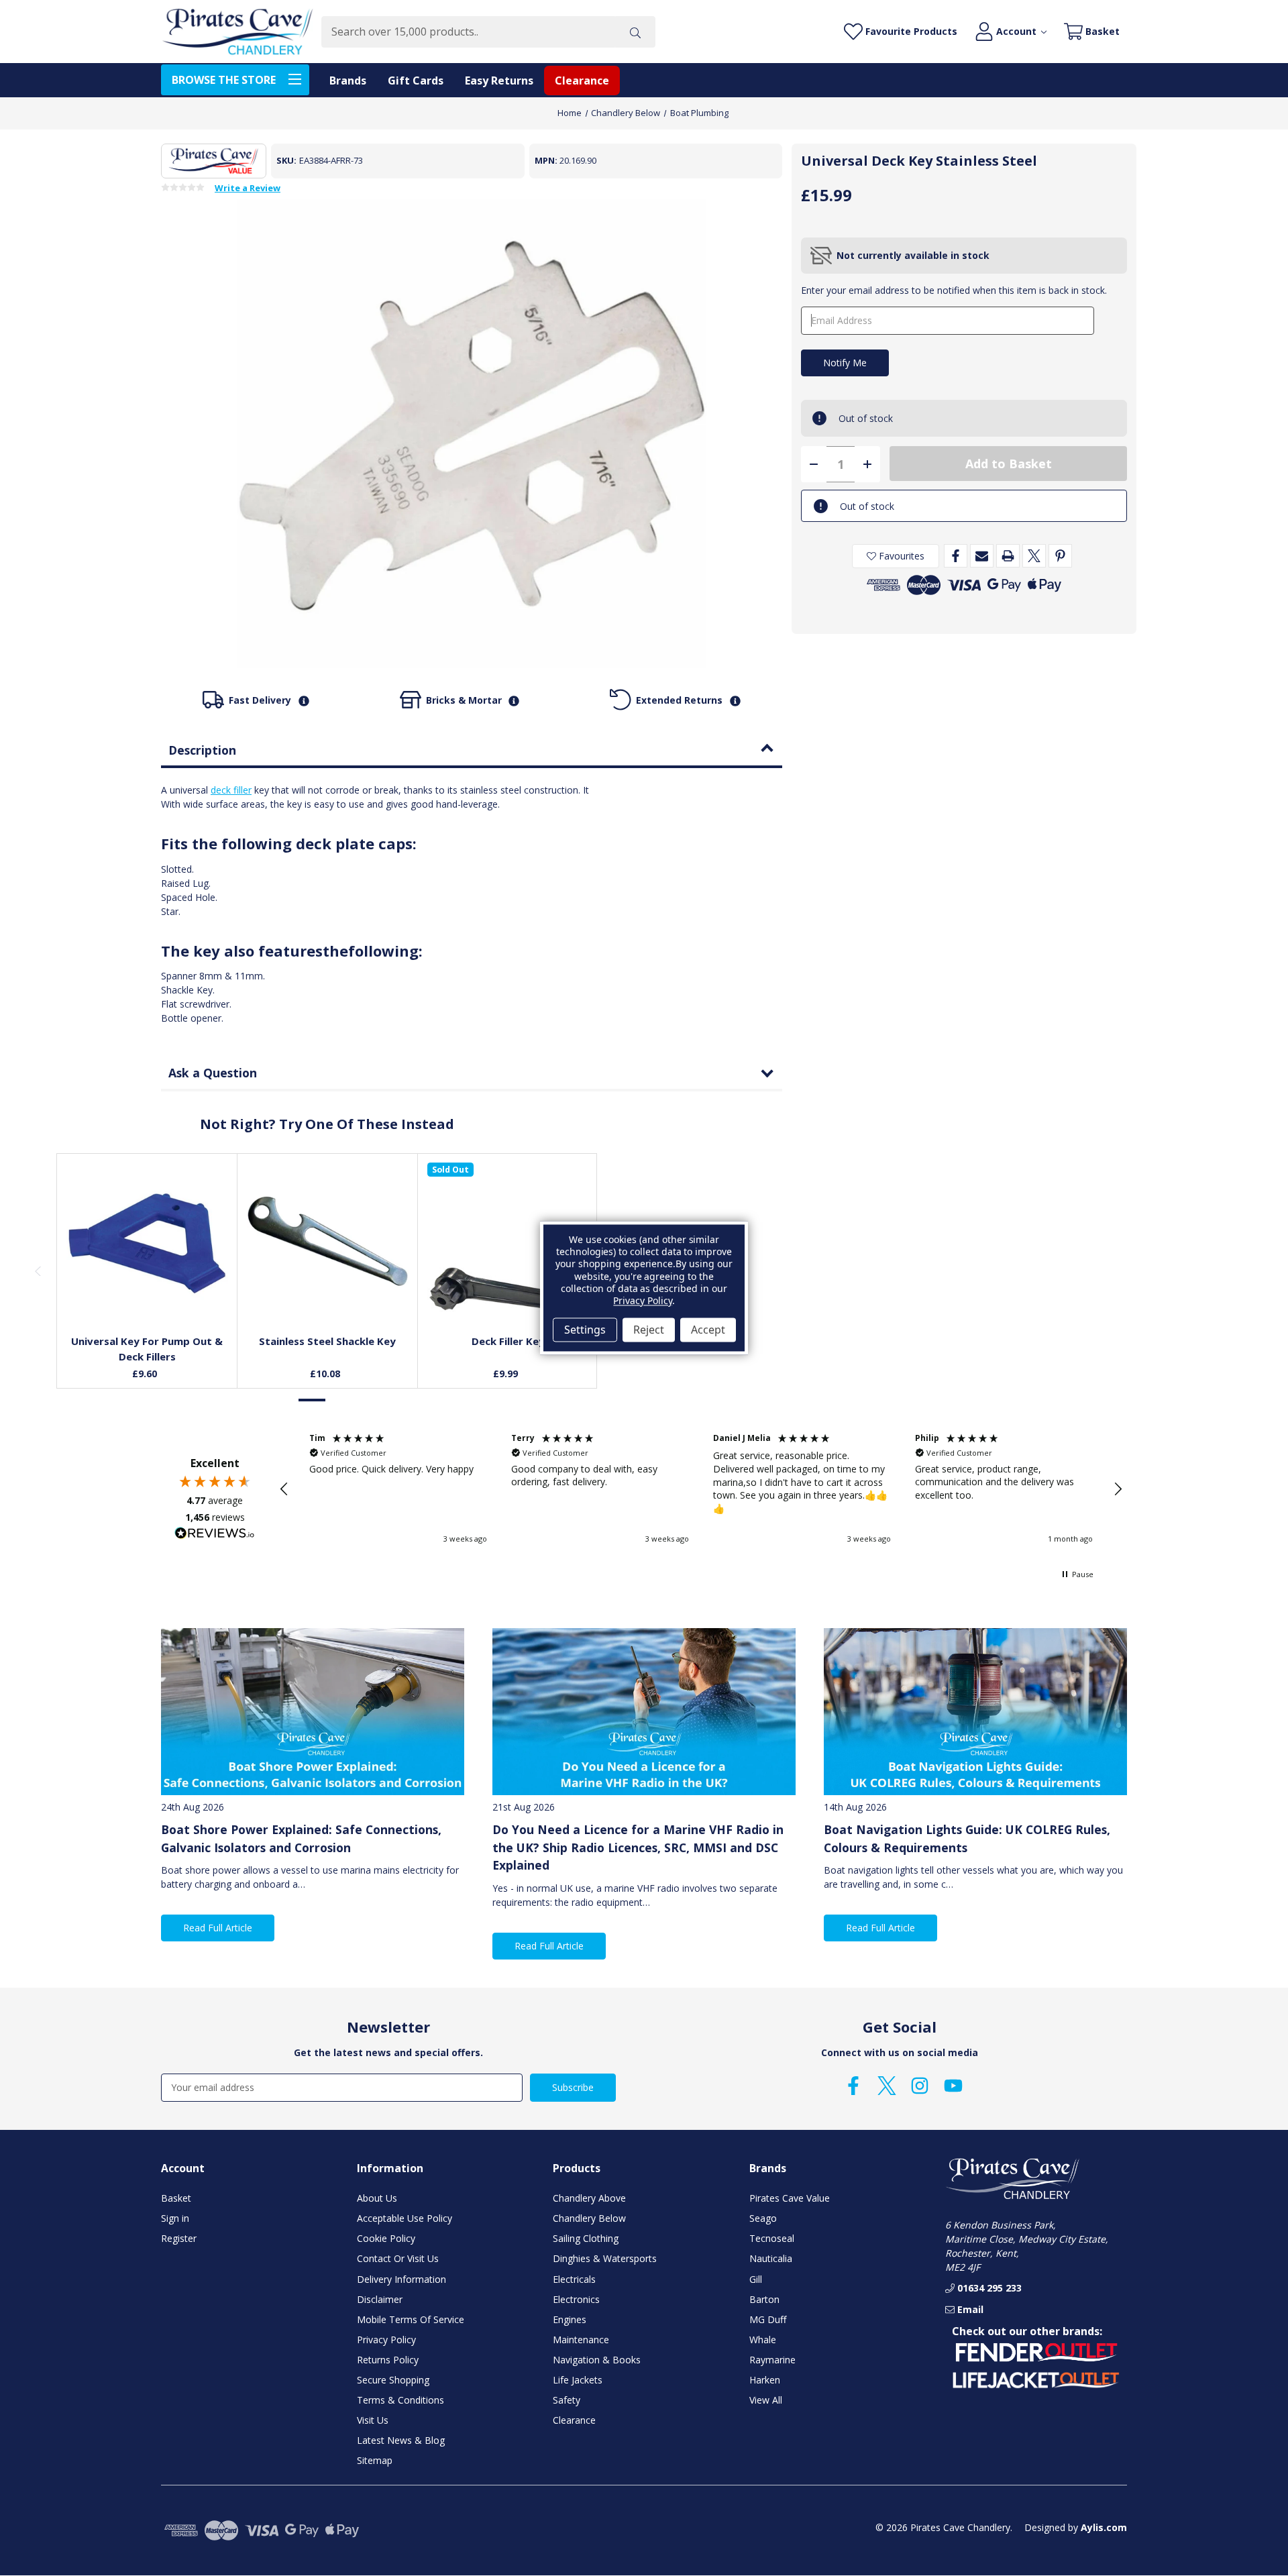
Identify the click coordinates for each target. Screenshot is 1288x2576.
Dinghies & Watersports (605, 2258)
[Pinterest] (1060, 556)
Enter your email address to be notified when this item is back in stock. (954, 290)
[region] (701, 1489)
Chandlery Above (589, 2198)
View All (766, 2400)
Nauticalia (771, 2258)
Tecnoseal (772, 2238)
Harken (765, 2380)
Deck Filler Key (508, 1341)
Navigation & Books (597, 2360)
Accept (708, 1330)
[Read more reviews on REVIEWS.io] (215, 1535)
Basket (176, 2198)
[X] (1034, 556)
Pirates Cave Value (790, 2198)
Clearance (582, 80)
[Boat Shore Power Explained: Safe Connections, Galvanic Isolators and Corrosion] (313, 1712)
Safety (567, 2400)
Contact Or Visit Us (398, 2258)
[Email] (982, 556)
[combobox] (468, 32)
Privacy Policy (386, 2340)
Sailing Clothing (586, 2238)
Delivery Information (401, 2279)
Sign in (175, 2218)
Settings (585, 1330)
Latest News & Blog (401, 2440)
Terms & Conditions (400, 2400)
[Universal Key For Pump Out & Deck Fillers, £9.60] (147, 1243)
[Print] (1008, 556)
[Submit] (635, 32)
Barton (764, 2299)
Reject (649, 1330)
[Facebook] (956, 556)
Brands (348, 80)
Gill (756, 2279)
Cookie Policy (386, 2238)
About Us (377, 2198)
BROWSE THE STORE (224, 80)
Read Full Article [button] (218, 1928)
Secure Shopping (393, 2380)
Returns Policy (388, 2360)
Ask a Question (213, 1073)
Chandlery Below (589, 2218)
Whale (763, 2340)
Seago (763, 2218)
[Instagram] (920, 2086)
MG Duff (768, 2319)
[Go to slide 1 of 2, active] (313, 1400)
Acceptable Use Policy (405, 2218)
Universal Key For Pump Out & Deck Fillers (147, 1349)
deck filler (231, 790)
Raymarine (772, 2360)
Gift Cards (416, 80)
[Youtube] (953, 2086)
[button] (284, 1489)
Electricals (574, 2279)
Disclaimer (380, 2299)
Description (202, 750)
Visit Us (373, 2420)
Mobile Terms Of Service (411, 2319)
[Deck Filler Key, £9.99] (508, 1243)
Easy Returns (499, 80)
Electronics (576, 2299)
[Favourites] (147, 1291)
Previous (38, 1271)
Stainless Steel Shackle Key (327, 1341)
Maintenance (581, 2340)
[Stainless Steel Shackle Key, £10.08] (328, 1243)
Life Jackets (578, 2380)
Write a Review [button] (248, 189)
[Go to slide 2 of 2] (341, 1400)
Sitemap (375, 2460)
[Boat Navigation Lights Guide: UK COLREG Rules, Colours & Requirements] (975, 1712)
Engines (570, 2319)
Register (179, 2238)
